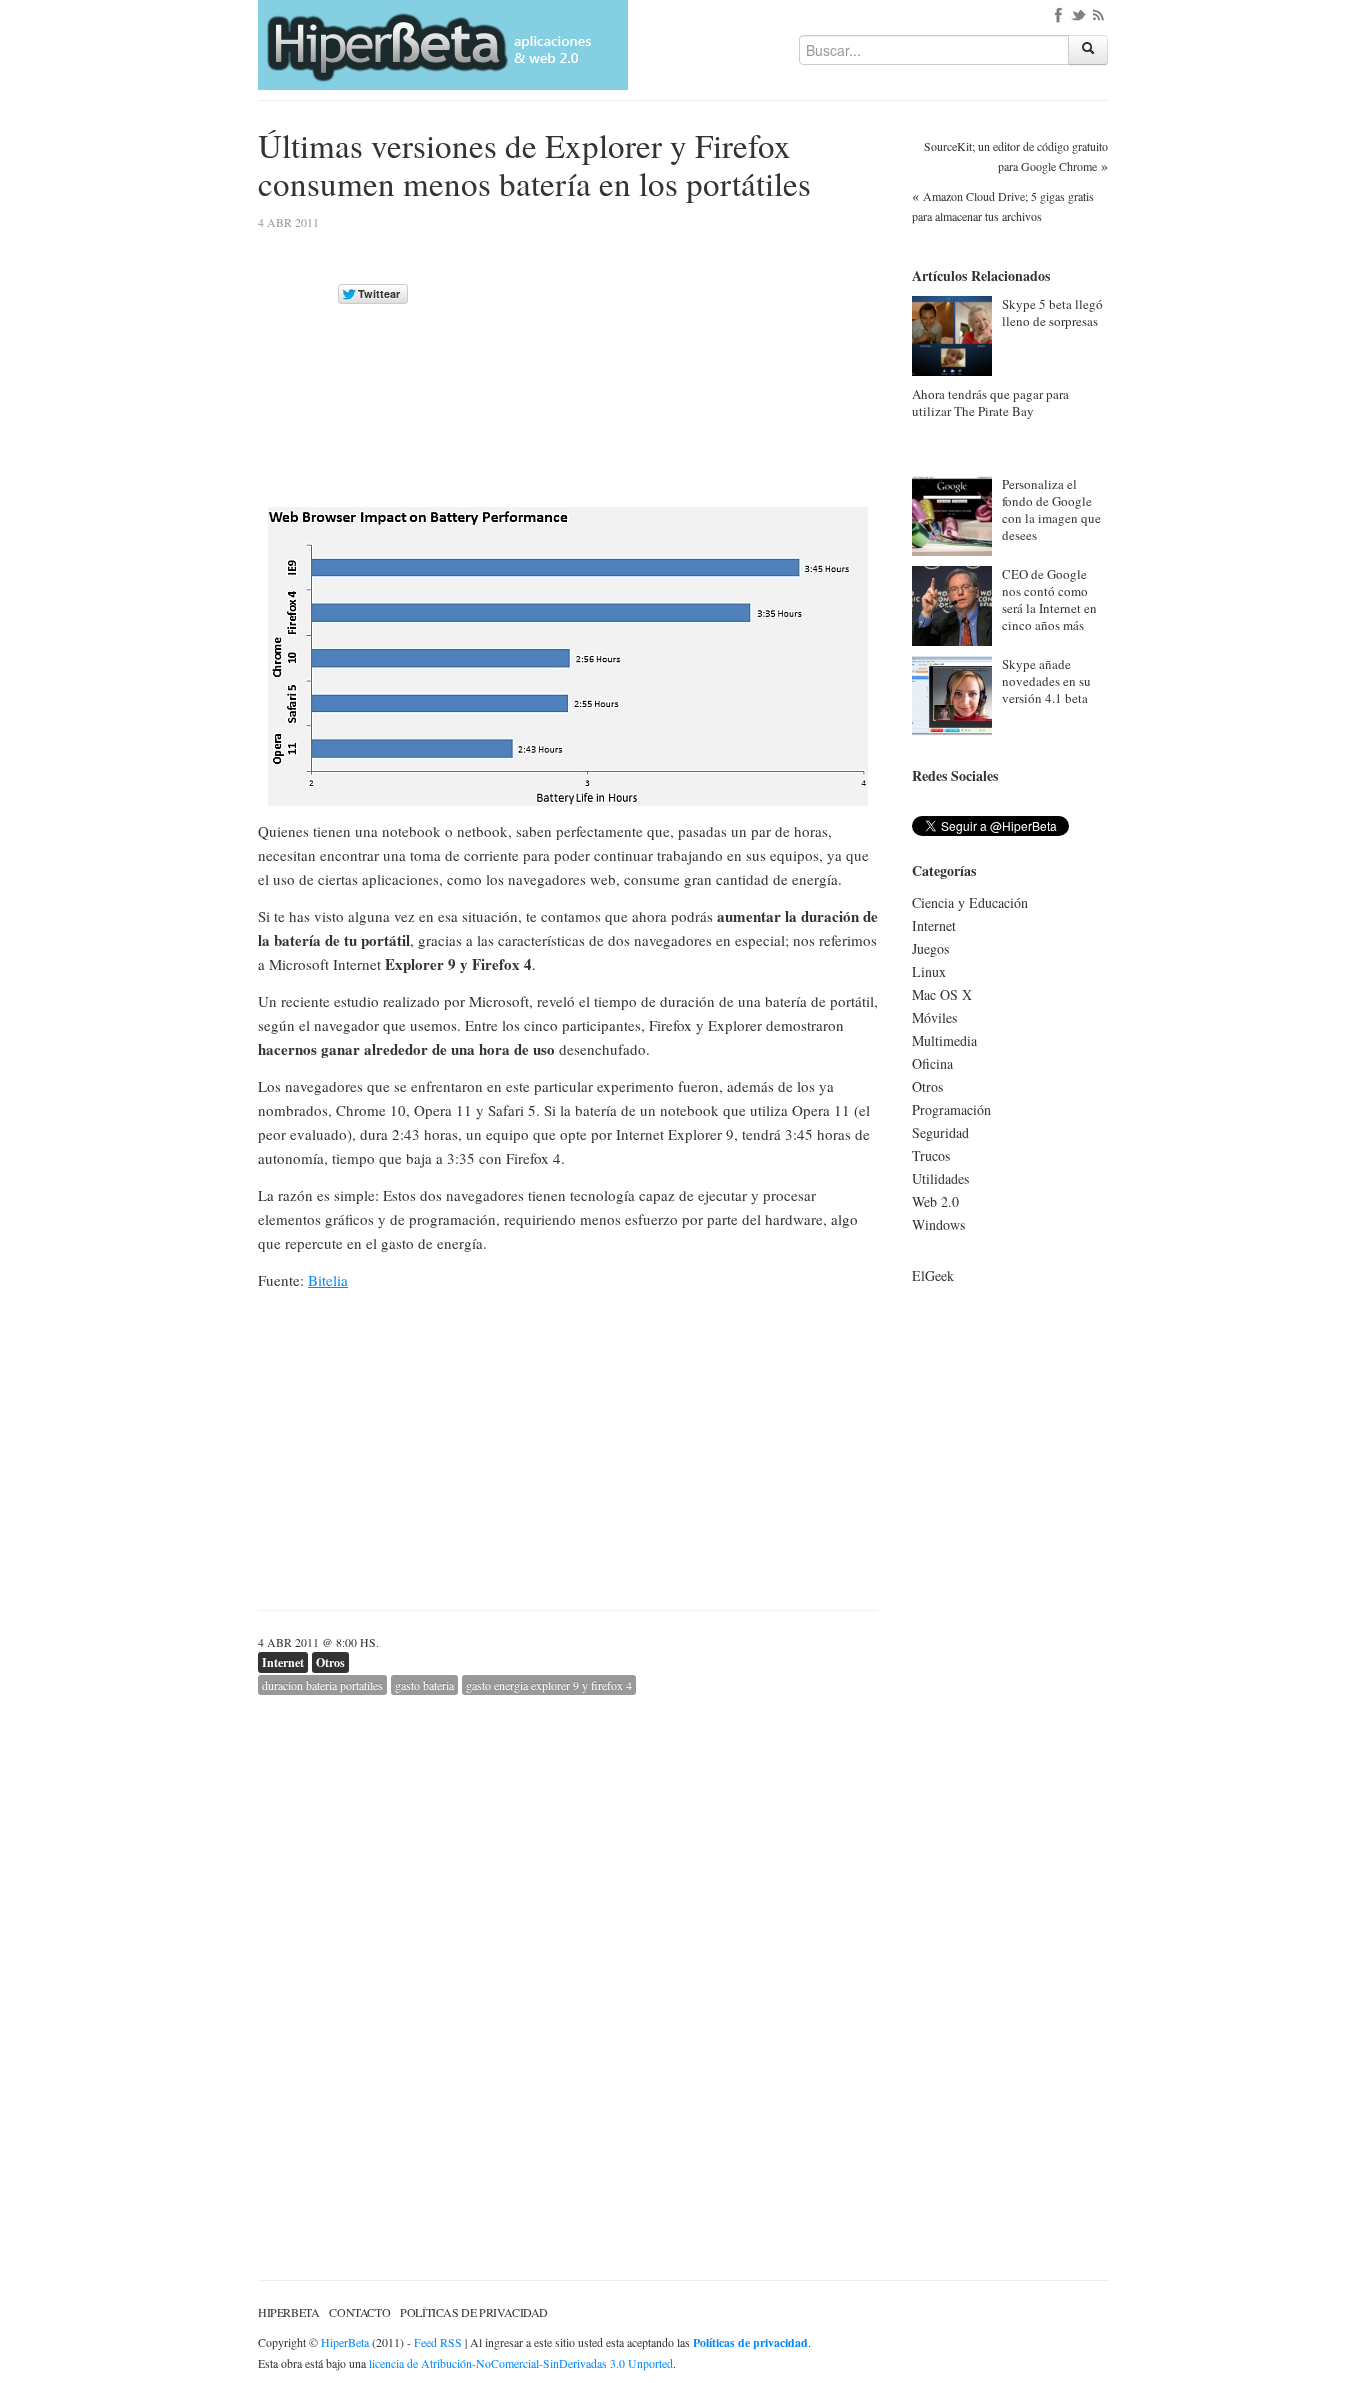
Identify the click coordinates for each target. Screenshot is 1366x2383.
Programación (951, 1109)
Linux (929, 971)
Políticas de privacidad (474, 2312)
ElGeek (933, 1275)
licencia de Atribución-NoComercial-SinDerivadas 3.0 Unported (521, 2363)
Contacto (359, 2312)
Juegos (930, 948)
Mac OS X (942, 994)
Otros (330, 1662)
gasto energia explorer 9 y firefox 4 (549, 1685)
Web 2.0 (935, 1201)
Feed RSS (438, 2342)
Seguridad (940, 1132)
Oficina (932, 1063)
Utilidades (940, 1178)
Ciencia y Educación (970, 902)
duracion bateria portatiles (322, 1685)
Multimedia (944, 1040)
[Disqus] (568, 1945)
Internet (283, 1662)
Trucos (931, 1155)
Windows (938, 1224)
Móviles (934, 1017)
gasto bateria (424, 1685)
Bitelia (328, 1280)
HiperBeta (288, 2312)
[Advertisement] (710, 357)
